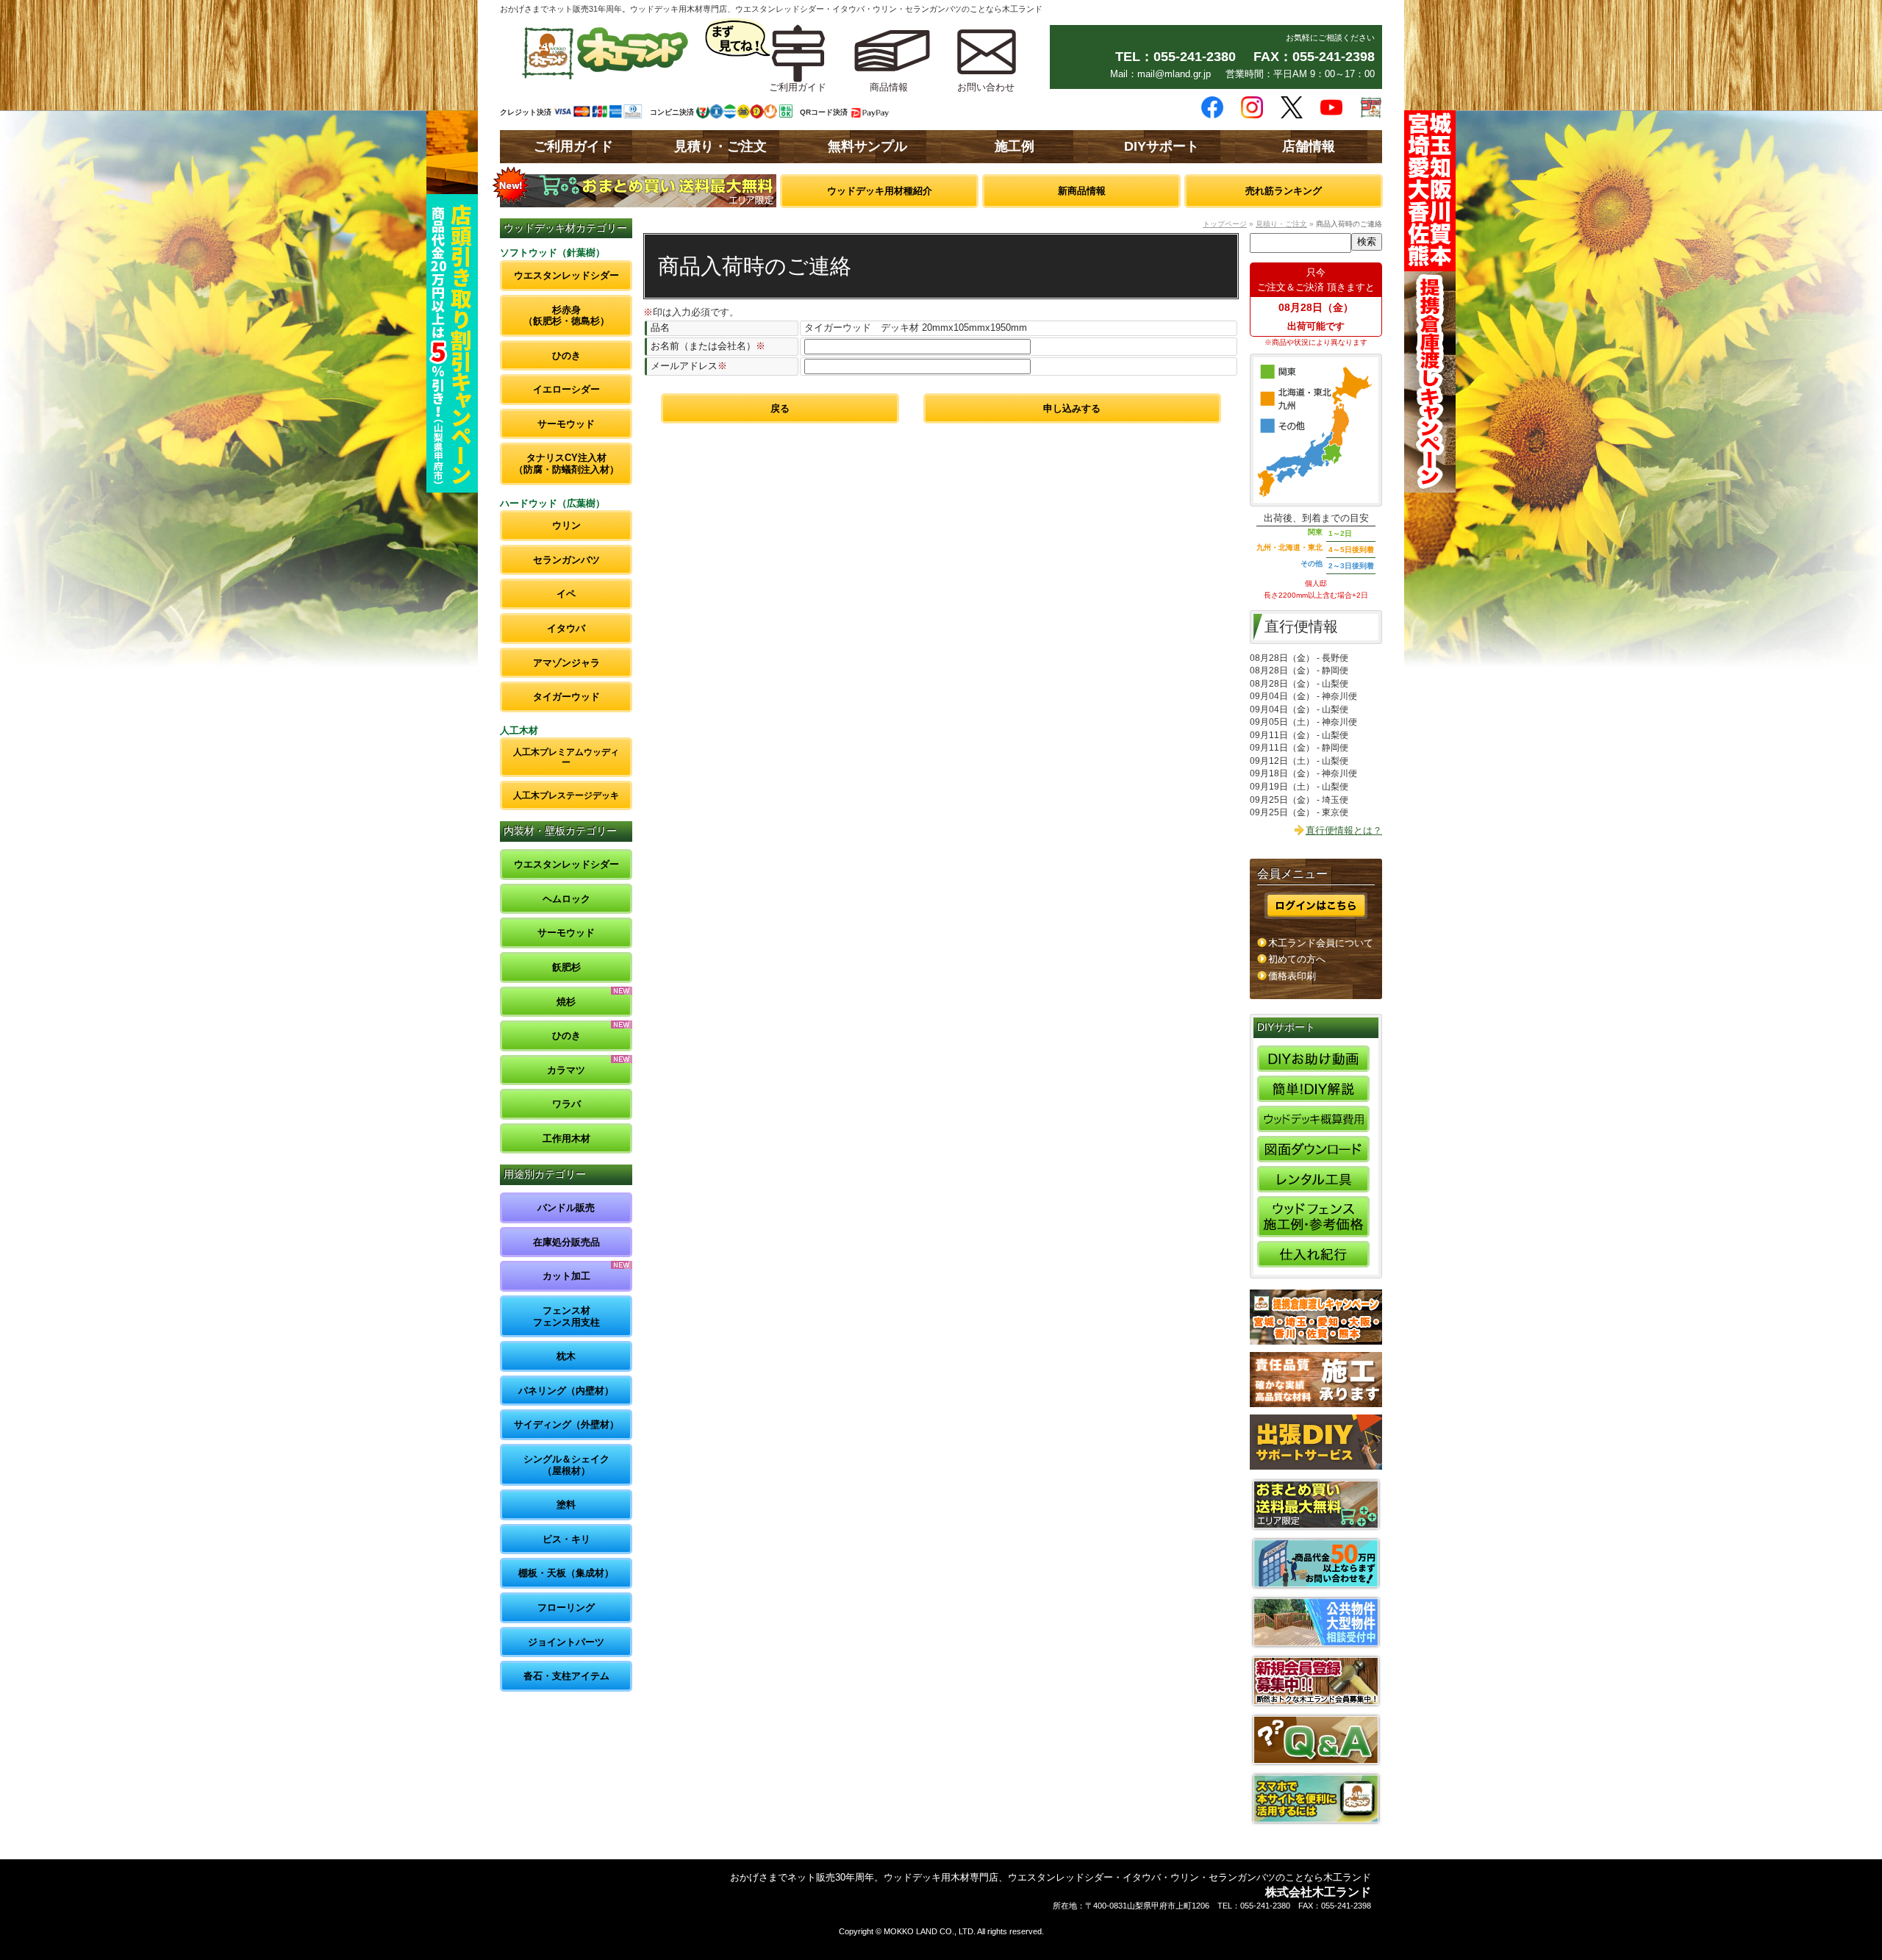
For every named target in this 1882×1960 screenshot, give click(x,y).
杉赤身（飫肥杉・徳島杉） (566, 316)
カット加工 (566, 1276)
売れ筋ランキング (1284, 191)
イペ (566, 594)
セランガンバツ (566, 560)
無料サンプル (867, 146)
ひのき (566, 355)
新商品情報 (1082, 191)
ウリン (566, 525)
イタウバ (566, 628)
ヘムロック (566, 899)
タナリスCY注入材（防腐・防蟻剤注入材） (566, 464)
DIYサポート (1162, 146)
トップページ (1225, 224)
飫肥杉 (566, 967)
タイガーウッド (566, 697)
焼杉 (566, 1002)
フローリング (566, 1607)
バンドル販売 (566, 1208)
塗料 (566, 1505)
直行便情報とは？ (1344, 830)
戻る (780, 408)
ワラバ (566, 1104)
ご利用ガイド (573, 146)
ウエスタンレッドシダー (566, 275)
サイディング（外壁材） (566, 1424)
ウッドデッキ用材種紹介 (880, 191)
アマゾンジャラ (566, 663)
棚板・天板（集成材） (566, 1573)
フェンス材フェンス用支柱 (566, 1316)
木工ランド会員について (1321, 943)
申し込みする (1072, 408)
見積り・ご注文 (720, 146)
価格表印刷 (1292, 976)
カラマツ (566, 1070)
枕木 (566, 1356)
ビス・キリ (566, 1539)
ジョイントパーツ (566, 1642)
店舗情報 (1309, 146)
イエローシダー (566, 389)
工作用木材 (566, 1138)
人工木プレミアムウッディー (566, 757)
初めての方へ (1297, 959)
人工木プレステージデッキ (566, 795)
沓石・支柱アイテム (566, 1676)
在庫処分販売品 (566, 1242)
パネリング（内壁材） (566, 1391)
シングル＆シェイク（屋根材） (566, 1465)
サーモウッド (566, 424)
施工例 (1015, 146)
